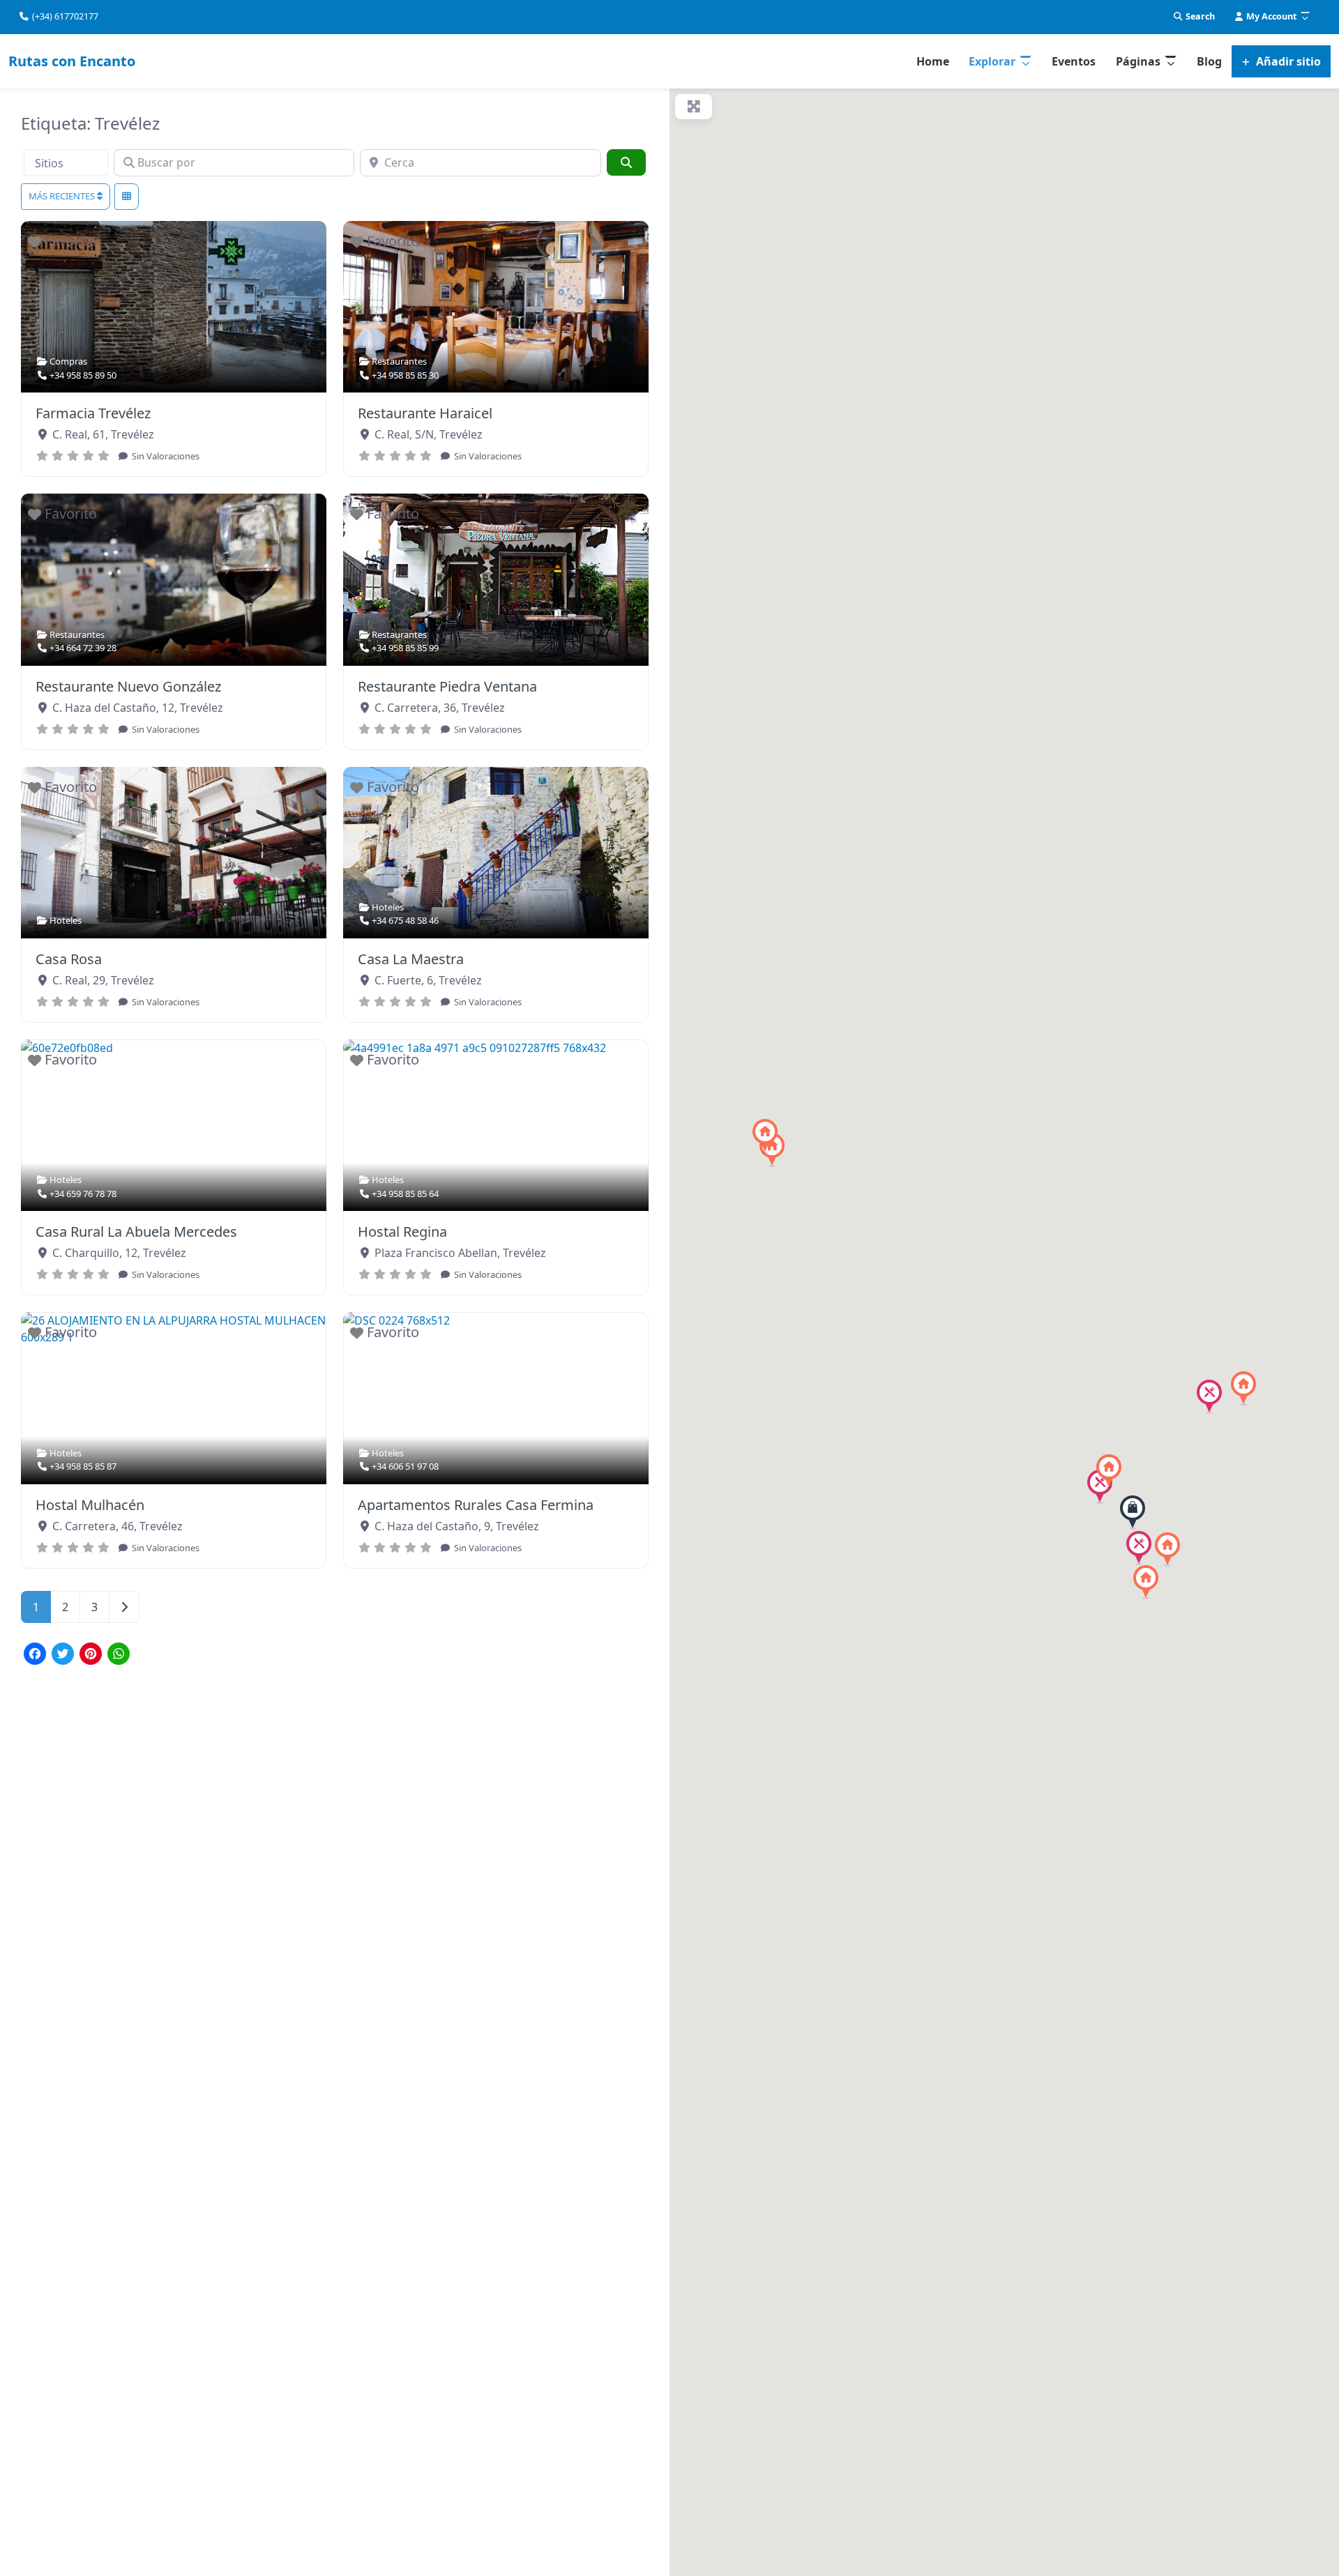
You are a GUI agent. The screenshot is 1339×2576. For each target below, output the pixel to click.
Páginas (1138, 61)
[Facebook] (35, 1655)
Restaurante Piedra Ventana (447, 686)
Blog (1209, 61)
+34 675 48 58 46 (405, 920)
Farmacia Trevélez (93, 413)
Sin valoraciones (165, 456)
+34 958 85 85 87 (83, 1466)
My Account (1270, 16)
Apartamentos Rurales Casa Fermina (476, 1505)
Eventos (1074, 61)
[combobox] (66, 162)
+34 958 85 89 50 (83, 375)
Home (933, 61)
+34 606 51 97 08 (405, 1466)
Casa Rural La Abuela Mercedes (136, 1232)
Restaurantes (399, 361)
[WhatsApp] (119, 1655)
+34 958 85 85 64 (405, 1194)
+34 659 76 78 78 (83, 1194)
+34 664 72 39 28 (83, 648)
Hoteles (66, 920)
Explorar (992, 61)
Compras (68, 361)
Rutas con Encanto (72, 61)
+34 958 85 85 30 (405, 375)
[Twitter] (63, 1655)
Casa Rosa (69, 959)
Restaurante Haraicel (425, 413)
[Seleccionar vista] (127, 197)
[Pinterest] (91, 1655)
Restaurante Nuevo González (128, 686)
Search (1199, 16)
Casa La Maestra (411, 959)
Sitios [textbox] (49, 163)
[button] (1133, 1512)
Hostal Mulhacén (90, 1505)
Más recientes (63, 196)
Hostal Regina (402, 1232)
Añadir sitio (1287, 61)
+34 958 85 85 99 (405, 648)
